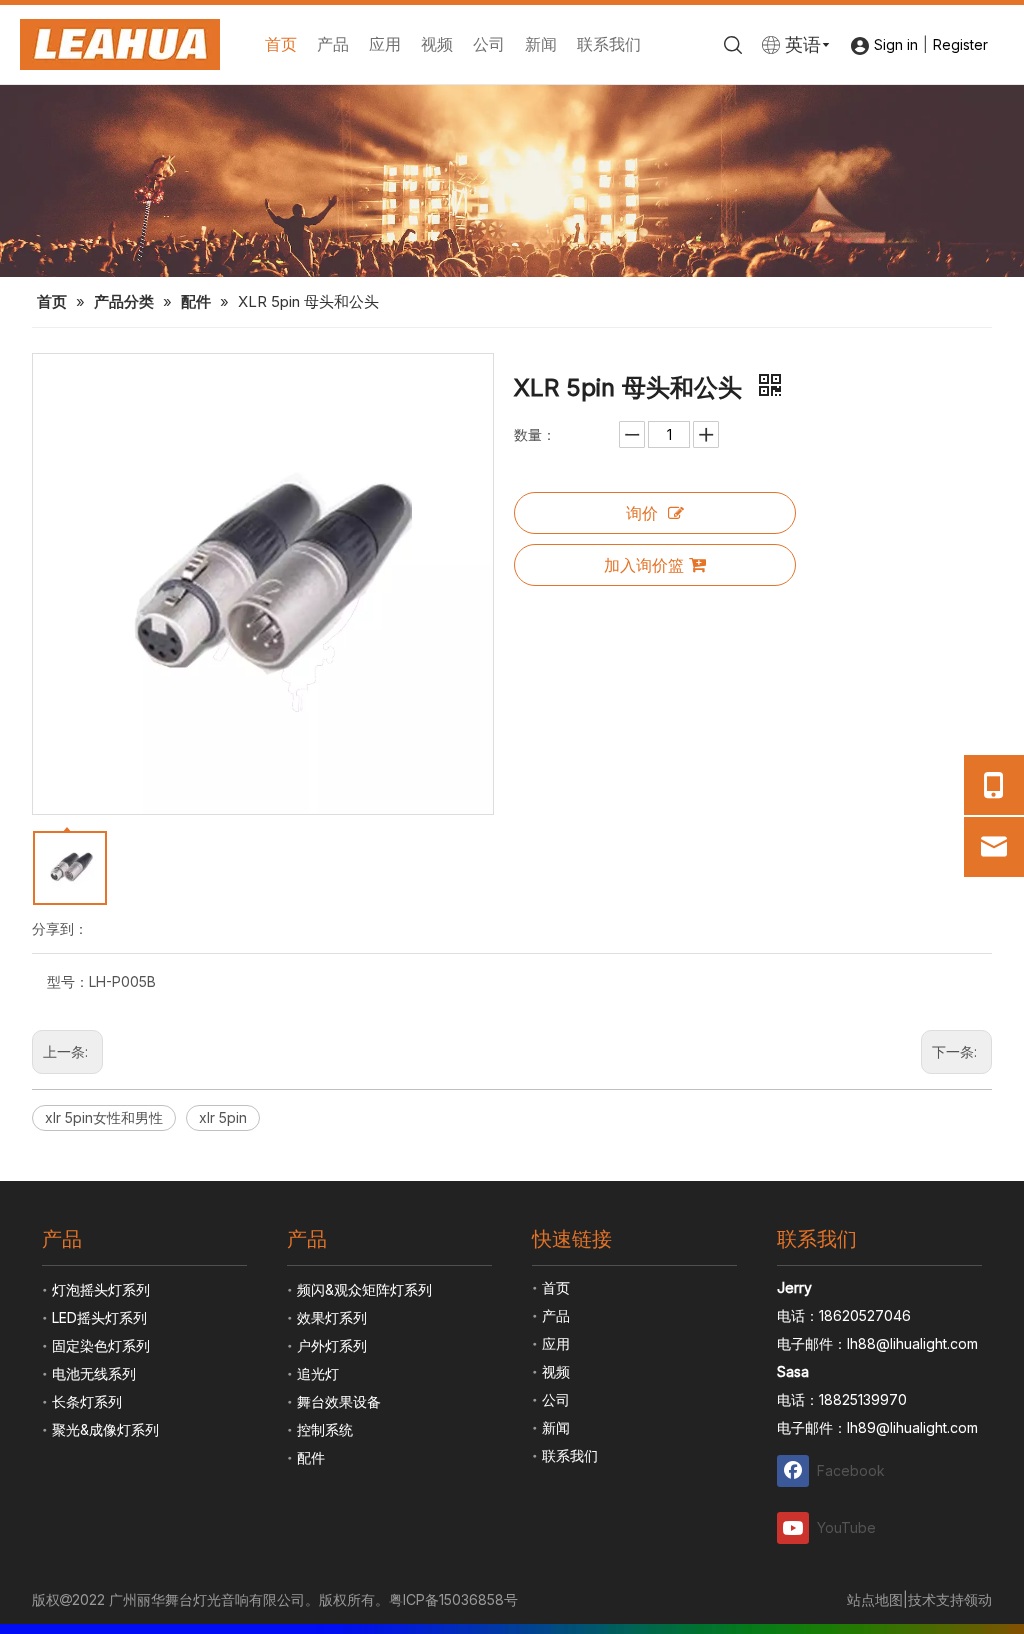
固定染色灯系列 (101, 1345)
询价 (642, 513)
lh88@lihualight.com (912, 1343)
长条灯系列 (87, 1401)
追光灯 (318, 1373)
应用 (385, 44)
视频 (437, 44)
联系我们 (609, 44)
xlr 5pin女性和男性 (104, 1117)
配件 (311, 1457)
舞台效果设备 (339, 1401)
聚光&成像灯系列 (105, 1429)
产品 (333, 44)
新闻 (541, 44)
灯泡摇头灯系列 (101, 1289)
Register (960, 44)
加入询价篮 (644, 565)
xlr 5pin (223, 1117)
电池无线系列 (94, 1373)
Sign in (896, 44)
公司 (489, 44)
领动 (978, 1599)
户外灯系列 (332, 1345)
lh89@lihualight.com (912, 1427)
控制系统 (325, 1429)
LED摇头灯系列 (99, 1317)
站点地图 (875, 1599)
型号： (68, 981)
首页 (281, 44)
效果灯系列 (332, 1317)
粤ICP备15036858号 (453, 1599)
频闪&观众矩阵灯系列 (364, 1289)
